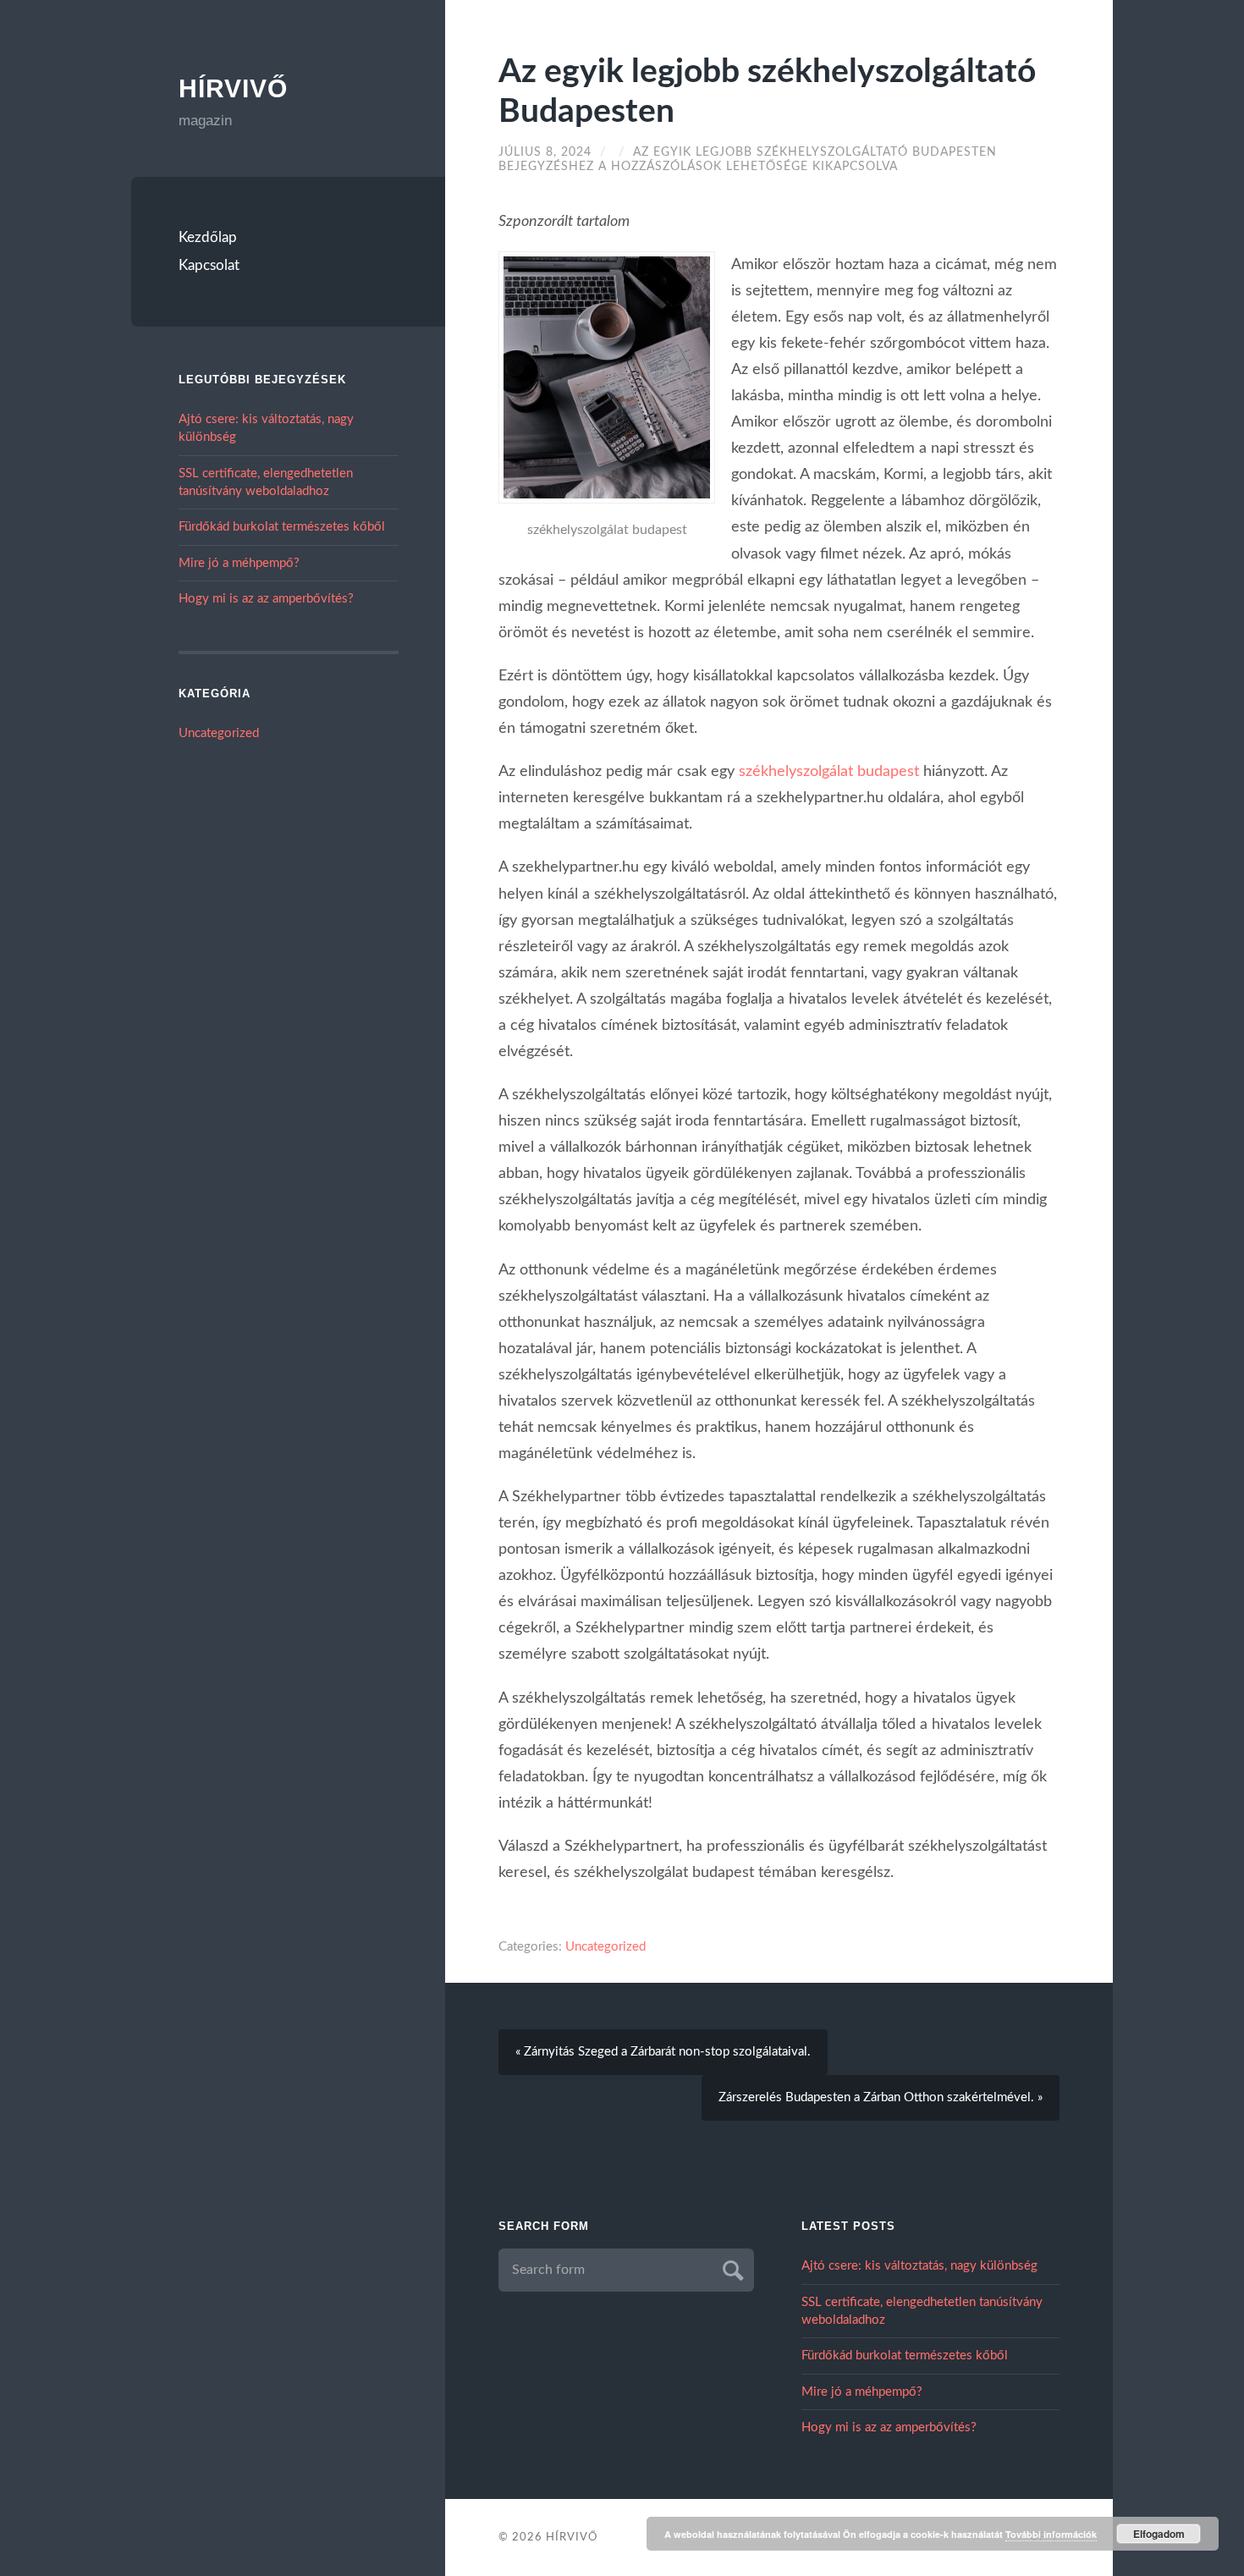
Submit (731, 2268)
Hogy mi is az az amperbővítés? (266, 599)
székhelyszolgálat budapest (829, 771)
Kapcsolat (209, 265)
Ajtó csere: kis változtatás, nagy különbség (919, 2266)
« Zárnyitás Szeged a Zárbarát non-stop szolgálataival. (663, 2052)
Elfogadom (1159, 2534)
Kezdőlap (208, 237)
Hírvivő (233, 88)
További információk (1051, 2534)
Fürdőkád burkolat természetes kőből (282, 527)
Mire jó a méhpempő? (239, 563)
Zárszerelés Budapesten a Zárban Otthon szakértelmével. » (881, 2097)
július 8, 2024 (545, 152)
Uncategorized (219, 733)
